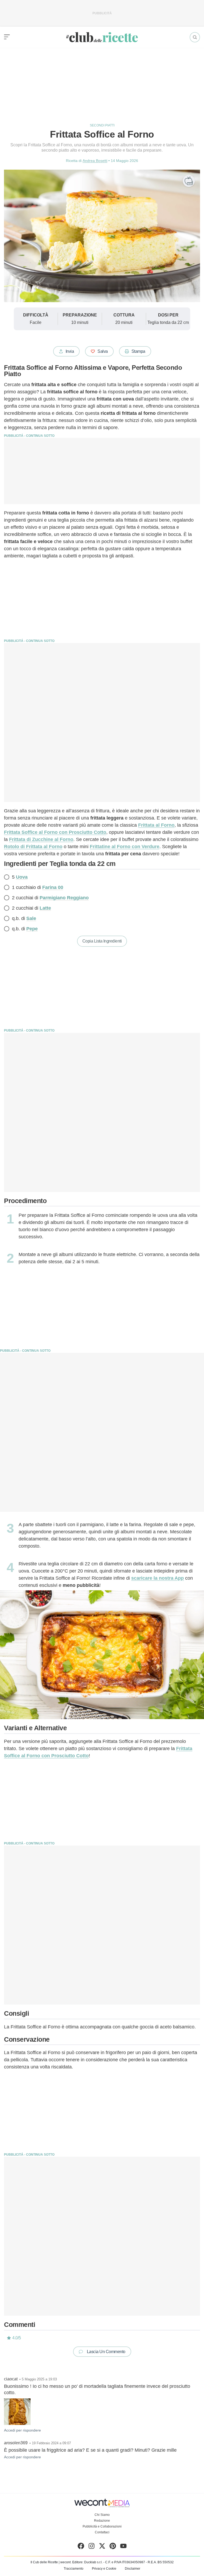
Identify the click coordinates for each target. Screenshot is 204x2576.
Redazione (102, 2521)
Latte (45, 908)
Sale (31, 918)
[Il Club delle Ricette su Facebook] (81, 2547)
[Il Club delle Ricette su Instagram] (92, 2547)
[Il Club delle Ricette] (102, 37)
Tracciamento (74, 2569)
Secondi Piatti (102, 125)
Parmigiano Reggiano (64, 898)
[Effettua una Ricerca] (195, 37)
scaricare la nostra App (158, 1578)
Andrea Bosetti (95, 161)
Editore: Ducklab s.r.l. (87, 2562)
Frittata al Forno (156, 825)
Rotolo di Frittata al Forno (33, 847)
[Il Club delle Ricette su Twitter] (102, 2547)
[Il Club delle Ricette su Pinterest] (113, 2547)
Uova (22, 877)
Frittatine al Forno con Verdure (125, 847)
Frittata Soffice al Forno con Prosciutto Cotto (55, 832)
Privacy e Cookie (104, 2569)
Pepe (32, 929)
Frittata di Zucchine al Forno (41, 839)
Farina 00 (53, 887)
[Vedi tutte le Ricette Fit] (189, 181)
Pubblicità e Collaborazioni (102, 2526)
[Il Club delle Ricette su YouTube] (123, 2547)
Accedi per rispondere (22, 2430)
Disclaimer (133, 2569)
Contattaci (102, 2532)
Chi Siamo (102, 2515)
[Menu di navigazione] (7, 37)
